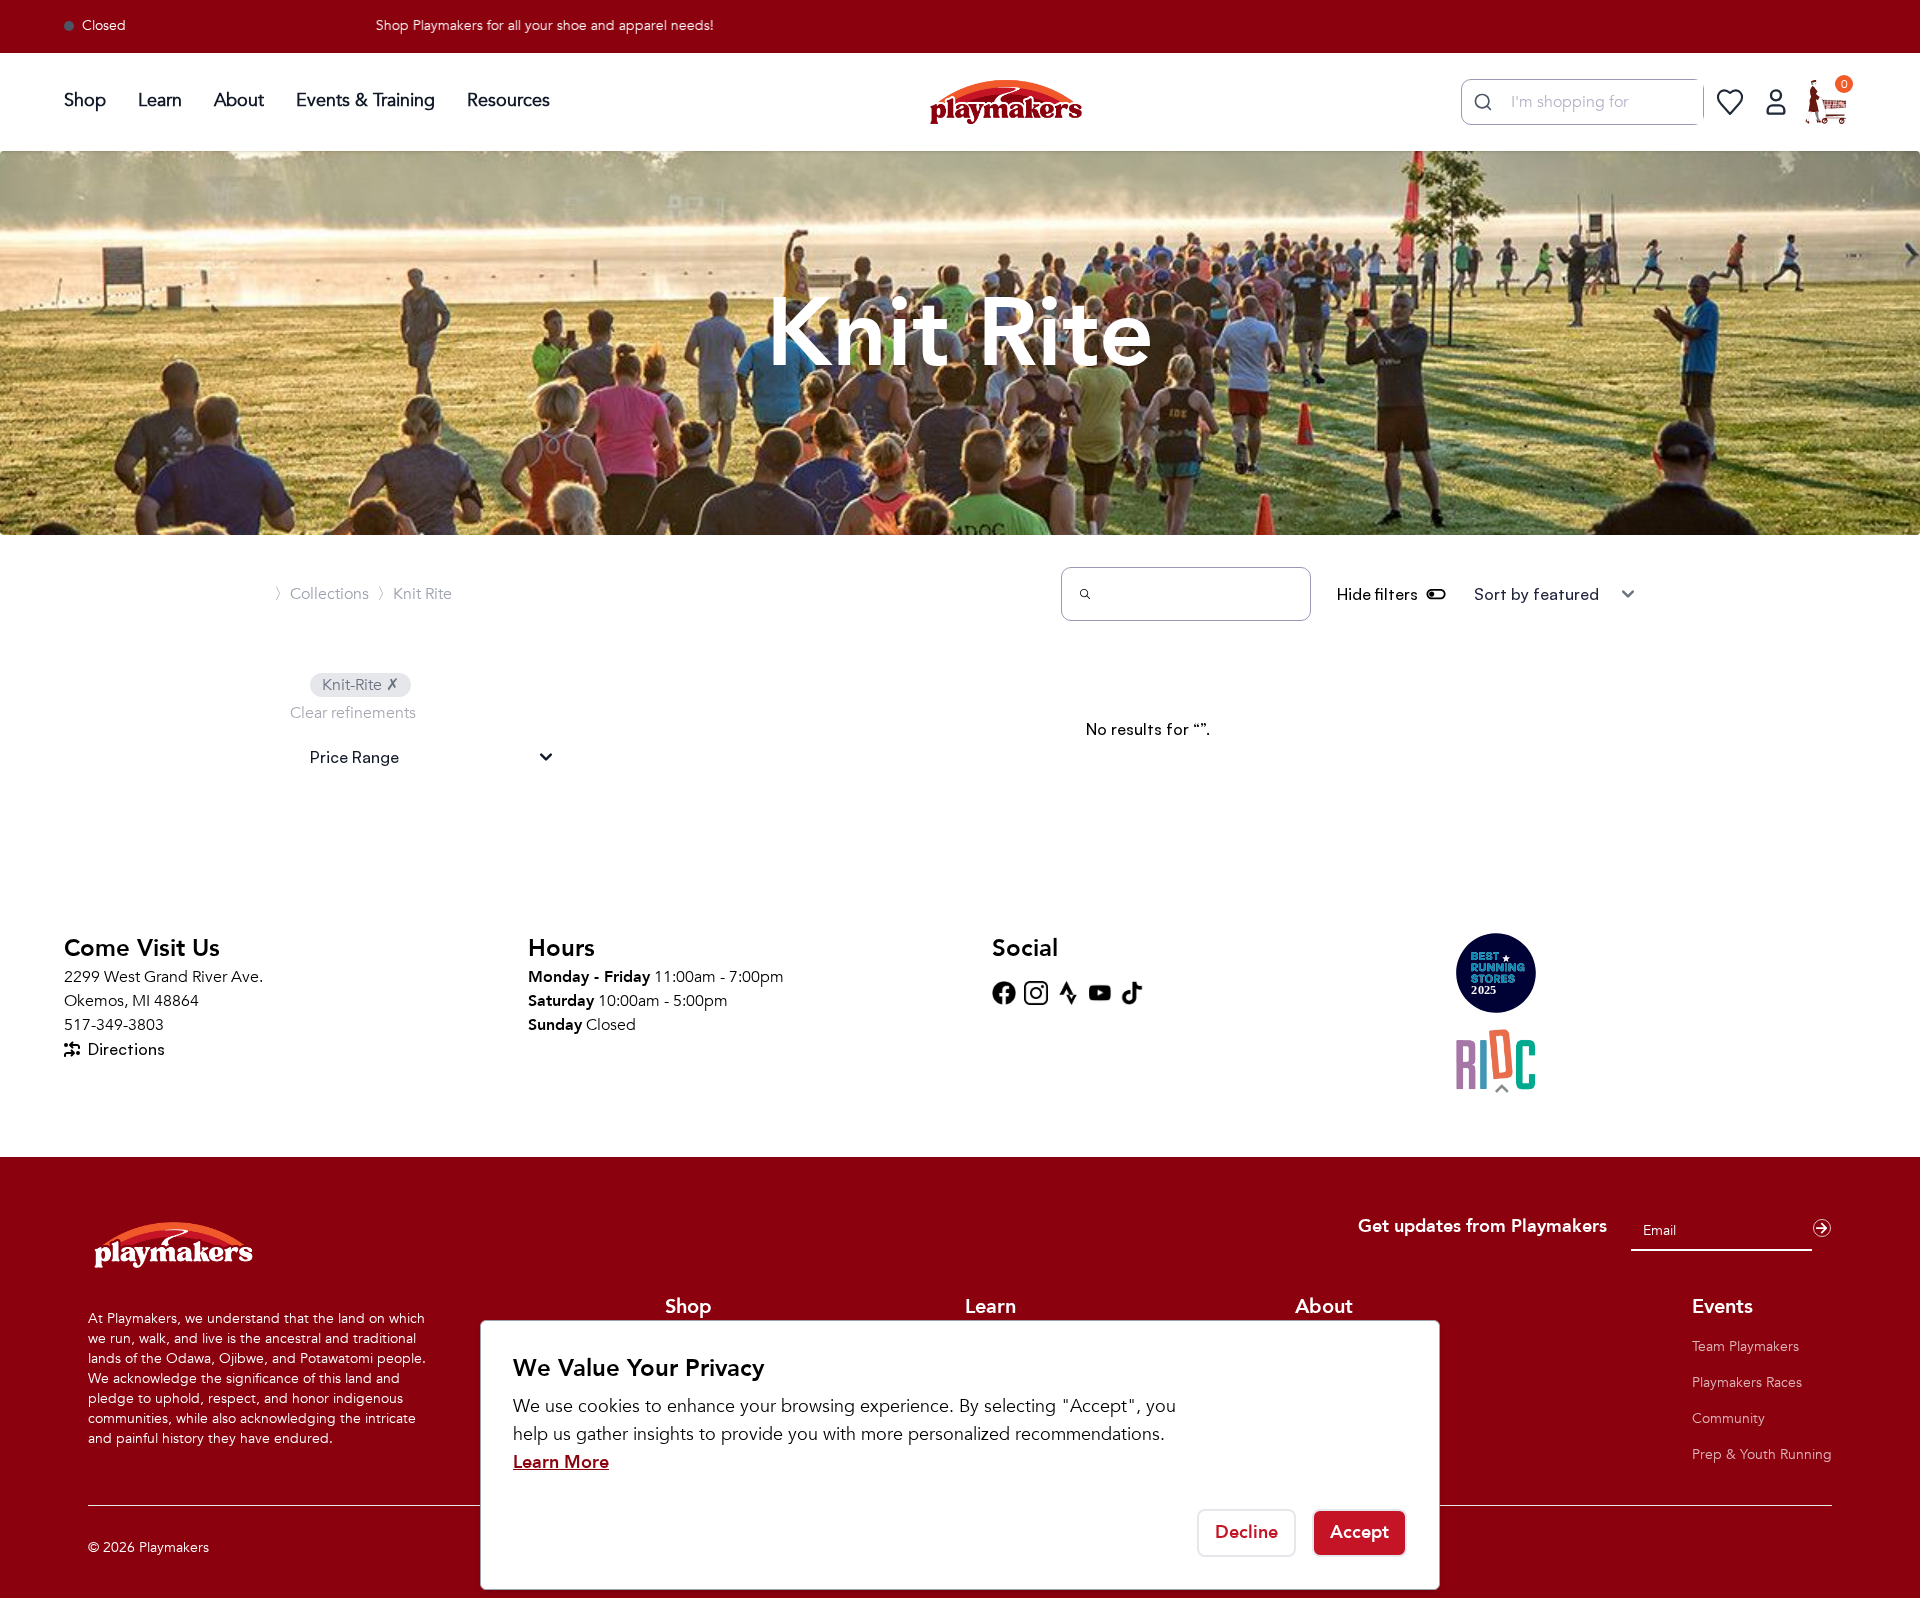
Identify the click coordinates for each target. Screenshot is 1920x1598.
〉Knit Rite (414, 594)
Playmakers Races (1747, 1382)
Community (1728, 1418)
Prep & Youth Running (1762, 1454)
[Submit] (1480, 102)
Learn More (561, 1462)
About (239, 100)
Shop (85, 100)
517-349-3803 (114, 1025)
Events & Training (365, 100)
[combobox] (1582, 102)
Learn (160, 100)
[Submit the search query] (1085, 594)
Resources (508, 100)
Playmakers (174, 1547)
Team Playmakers (1745, 1346)
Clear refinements (353, 713)
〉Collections (321, 594)
